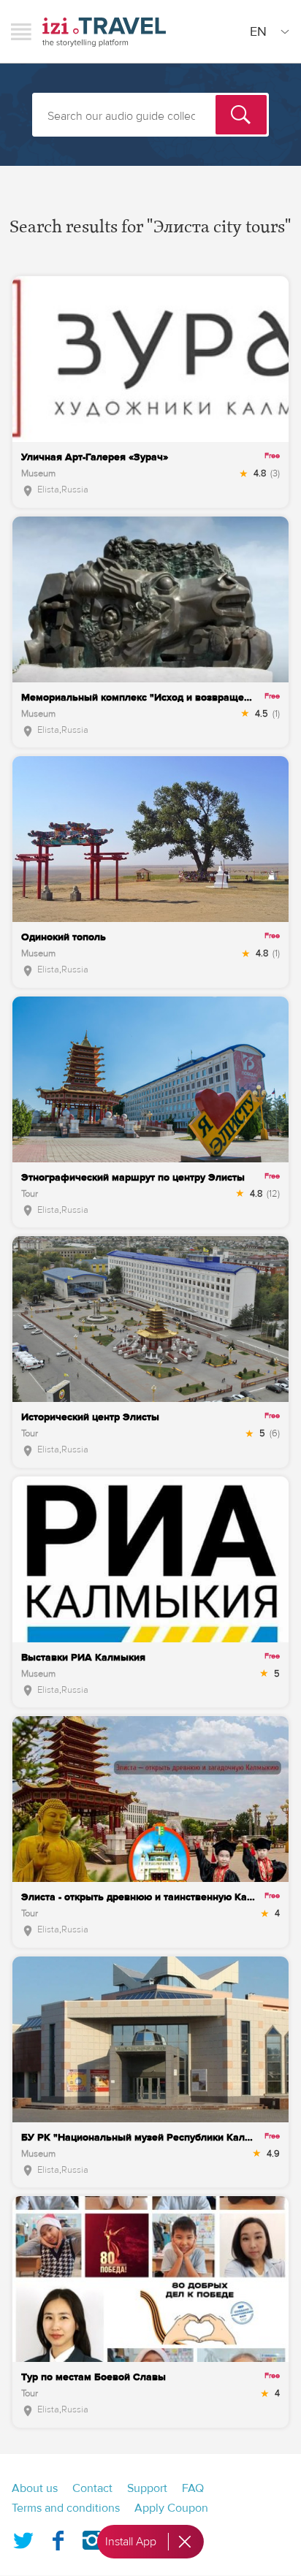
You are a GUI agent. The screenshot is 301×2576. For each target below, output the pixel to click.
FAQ (193, 2488)
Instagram (92, 2537)
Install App (131, 2542)
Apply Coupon (171, 2508)
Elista (48, 489)
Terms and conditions (66, 2508)
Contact (92, 2488)
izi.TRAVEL (104, 32)
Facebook (58, 2537)
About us (35, 2488)
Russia (75, 489)
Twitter (23, 2537)
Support (147, 2488)
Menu (21, 31)
